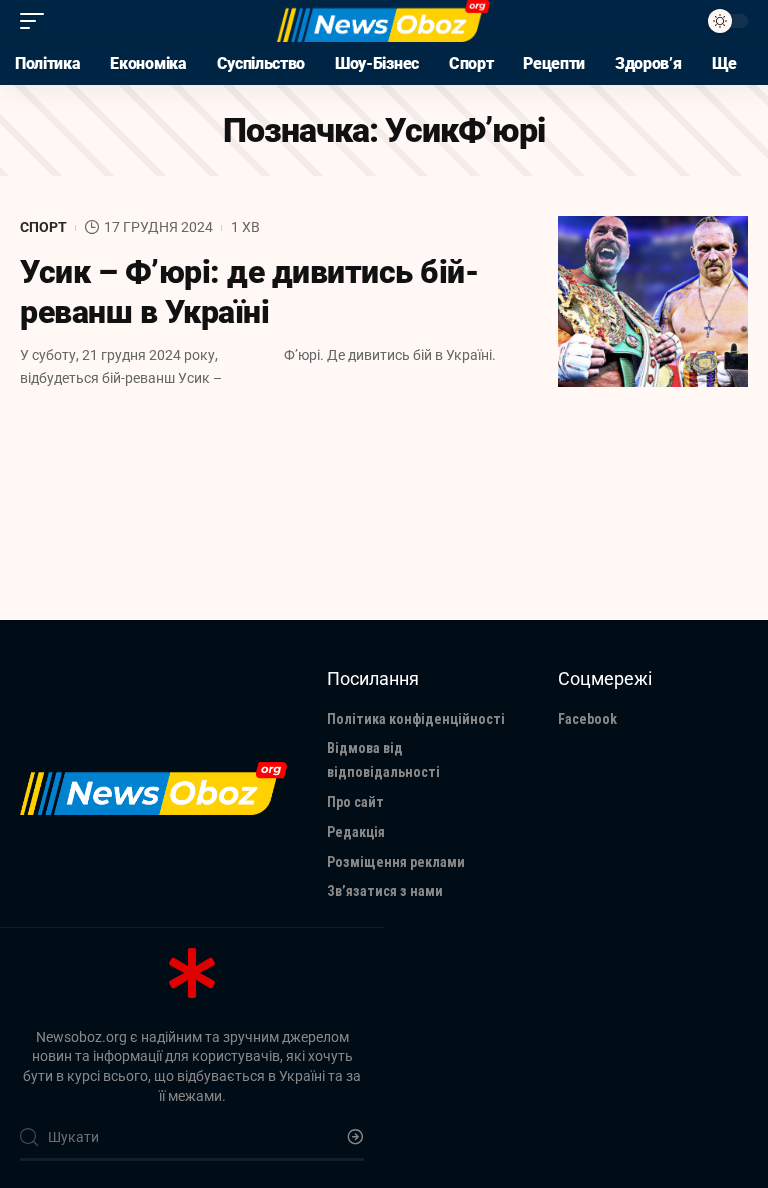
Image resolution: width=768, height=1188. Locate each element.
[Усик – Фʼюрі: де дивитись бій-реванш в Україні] (653, 301)
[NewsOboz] (383, 21)
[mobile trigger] (37, 21)
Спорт (43, 227)
